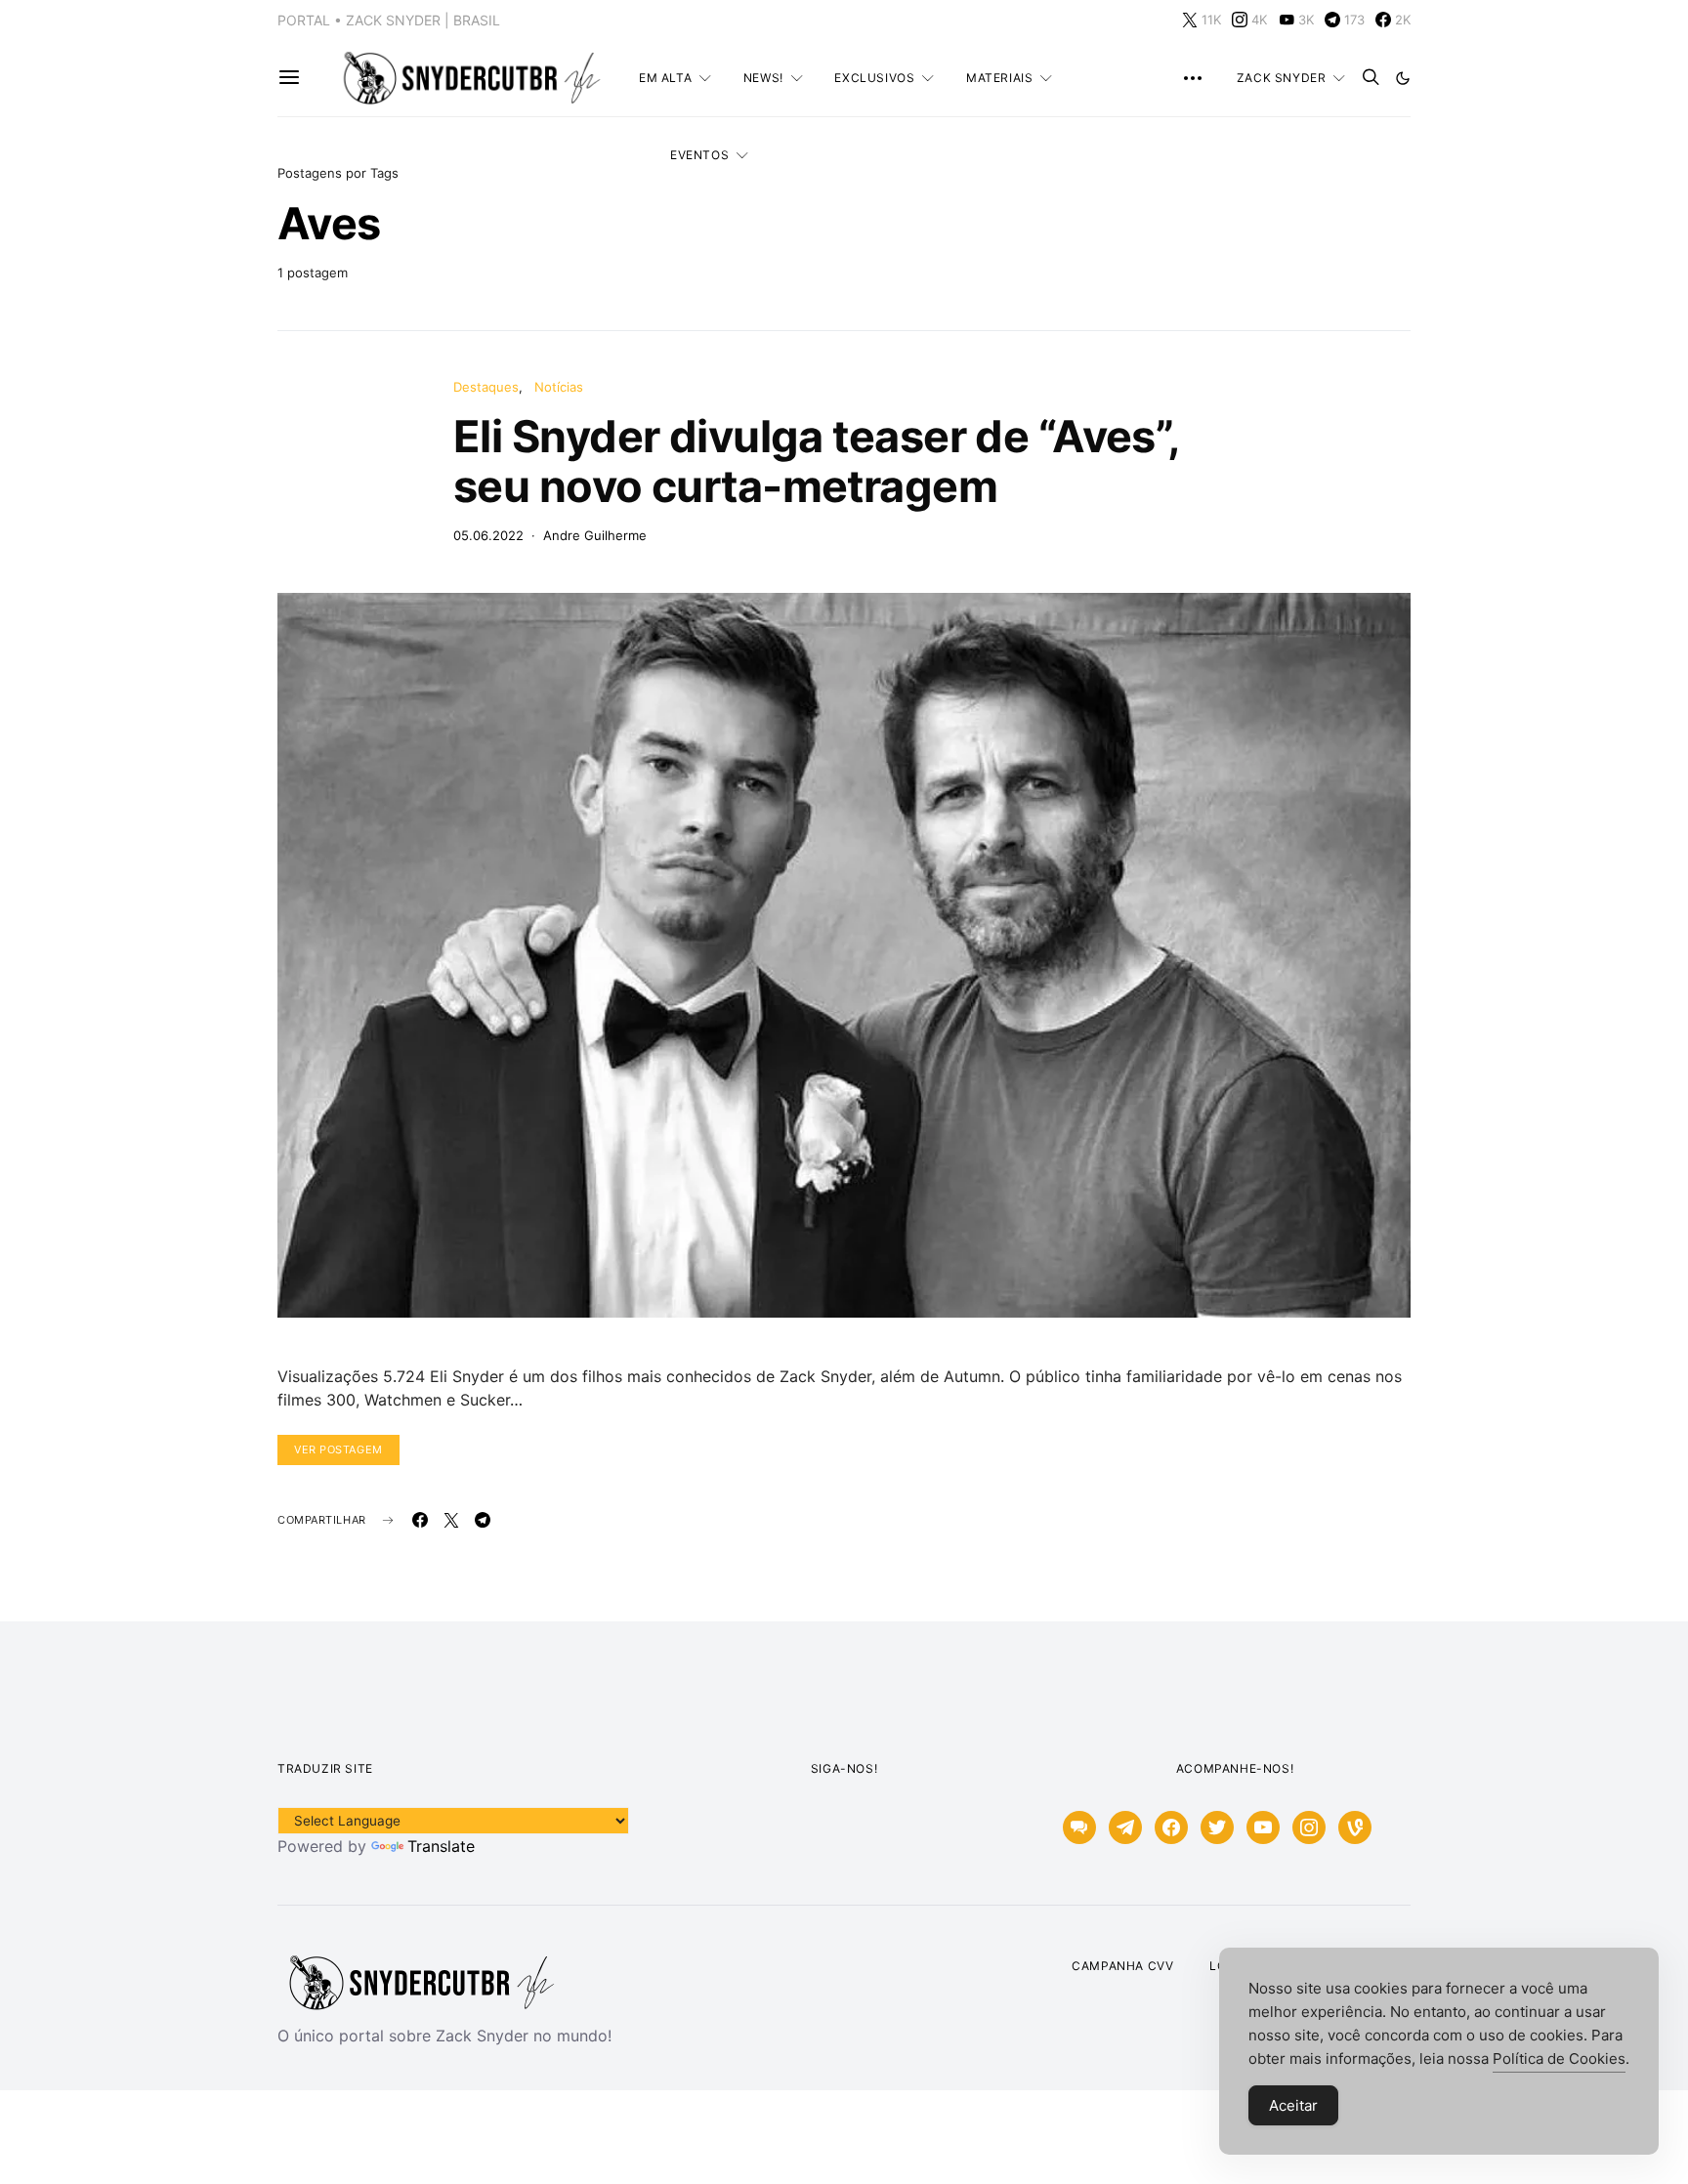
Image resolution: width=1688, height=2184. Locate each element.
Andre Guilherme (595, 535)
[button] (1403, 78)
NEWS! (763, 78)
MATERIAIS (999, 78)
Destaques (486, 387)
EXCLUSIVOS (874, 78)
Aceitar (1293, 2105)
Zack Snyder (1282, 78)
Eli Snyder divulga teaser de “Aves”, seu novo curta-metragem (816, 461)
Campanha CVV (1122, 1966)
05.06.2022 (488, 535)
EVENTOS (699, 155)
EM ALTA (665, 78)
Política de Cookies (1559, 2058)
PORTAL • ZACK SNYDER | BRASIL (389, 20)
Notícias (559, 387)
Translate (441, 1846)
